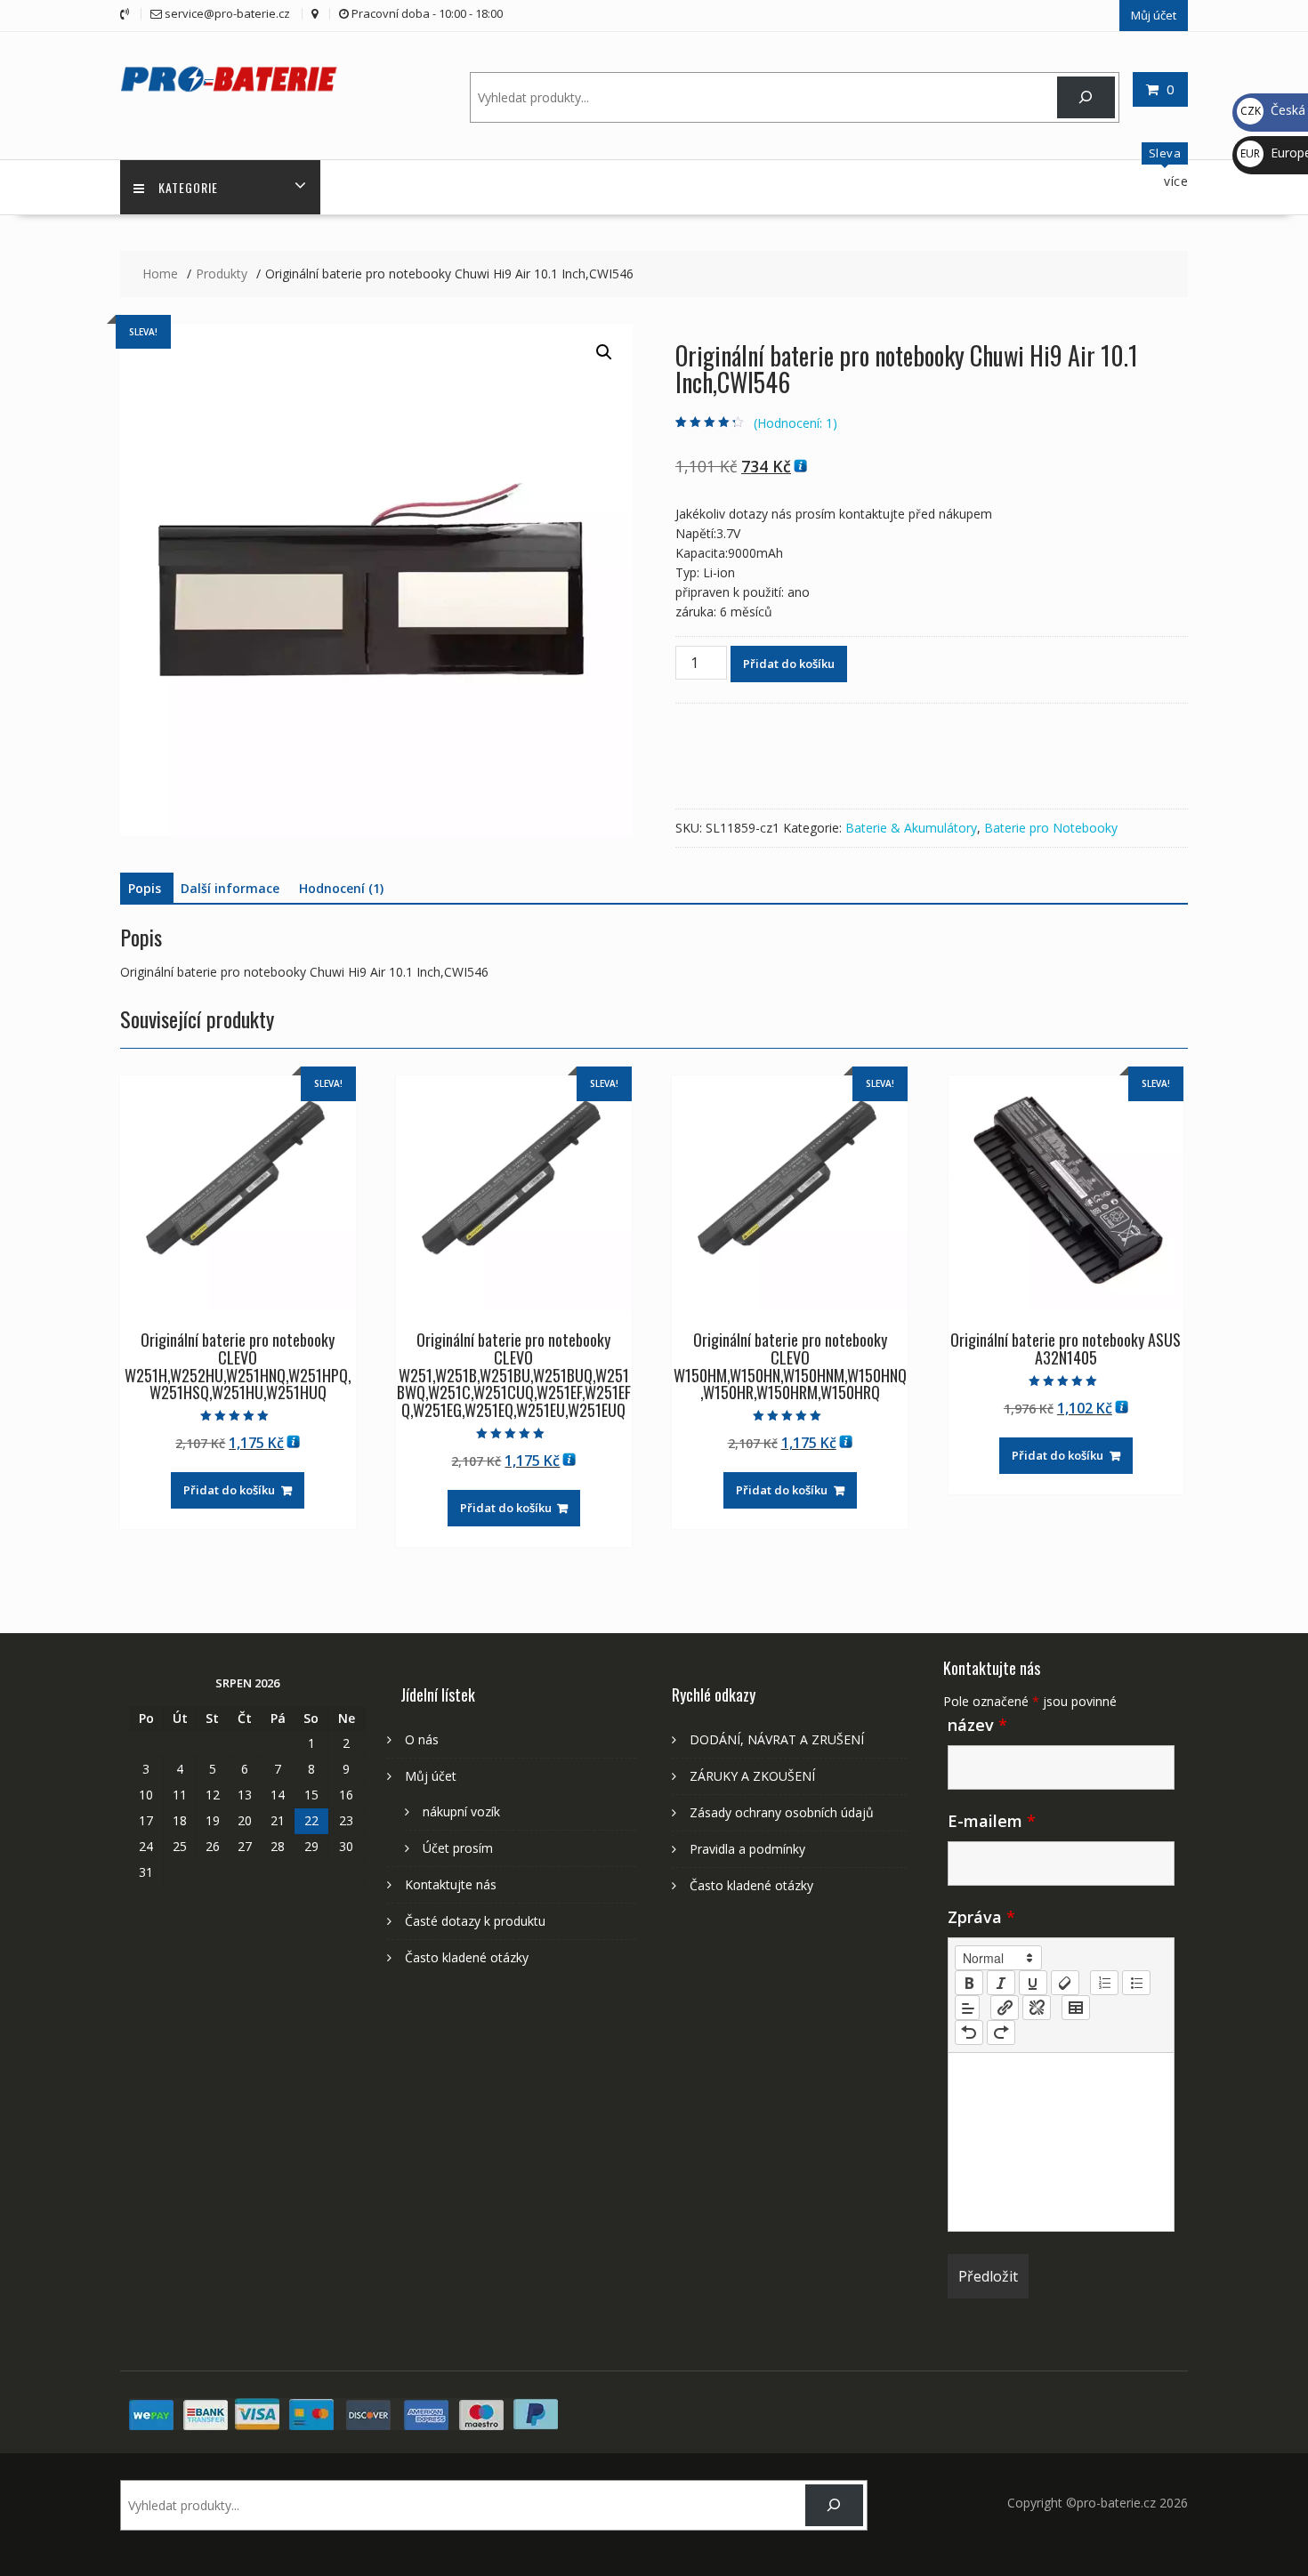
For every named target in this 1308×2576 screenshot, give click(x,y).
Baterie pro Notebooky (1051, 828)
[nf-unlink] (1037, 2008)
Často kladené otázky (467, 1957)
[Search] (1086, 97)
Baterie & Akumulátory (911, 828)
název (977, 1725)
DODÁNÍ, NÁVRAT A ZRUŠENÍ (777, 1739)
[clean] (1065, 1983)
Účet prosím (458, 1848)
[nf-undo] (969, 2033)
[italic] (1001, 1983)
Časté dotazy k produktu (475, 1921)
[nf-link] (1005, 2008)
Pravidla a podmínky (747, 1849)
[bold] (969, 1983)
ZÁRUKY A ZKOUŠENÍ (752, 1776)
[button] (604, 352)
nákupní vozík (461, 1811)
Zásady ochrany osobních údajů (782, 1812)
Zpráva (981, 1917)
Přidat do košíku (789, 664)
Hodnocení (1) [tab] (341, 888)
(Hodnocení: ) (795, 423)
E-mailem (992, 1821)
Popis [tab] (145, 888)
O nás (422, 1739)
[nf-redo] (1001, 2033)
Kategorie (188, 187)
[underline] (1033, 1983)
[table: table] (1076, 2008)
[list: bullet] (1136, 1983)
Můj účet (1154, 15)
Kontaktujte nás (451, 1884)
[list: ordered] (1104, 1983)
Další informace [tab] (230, 888)
